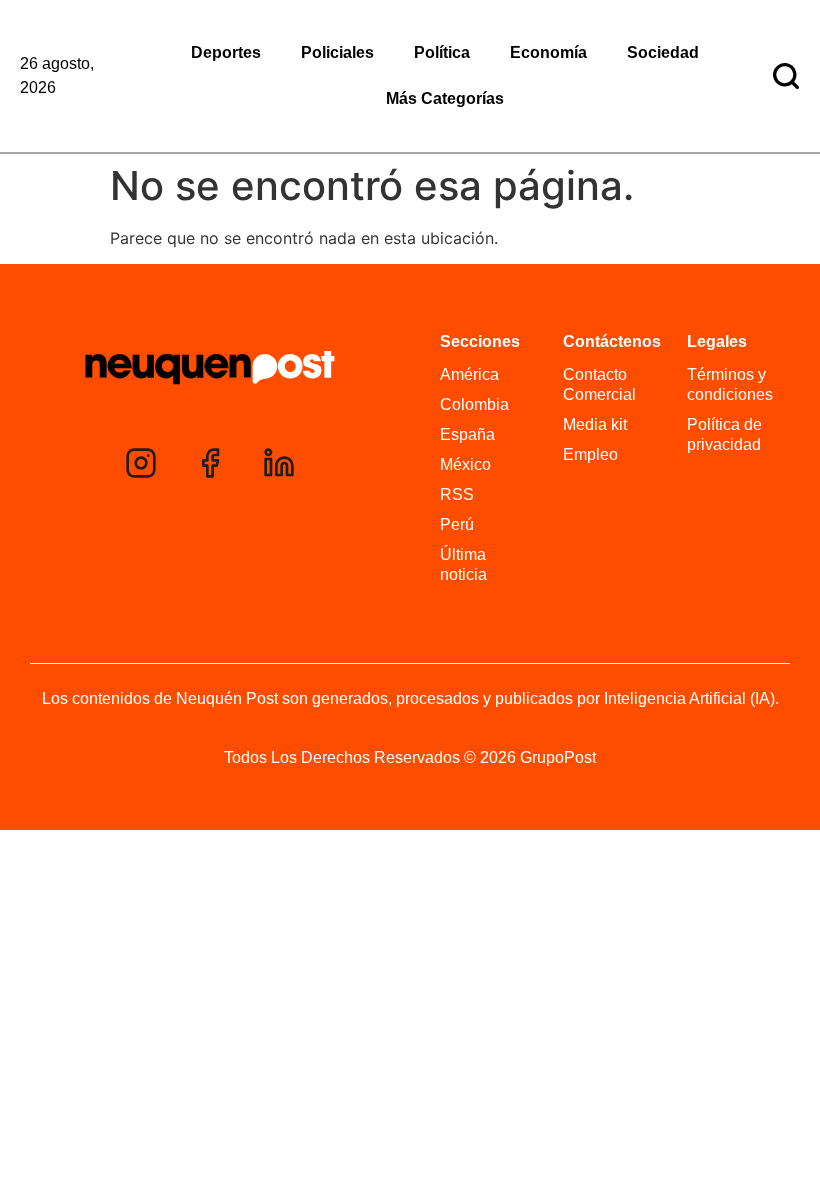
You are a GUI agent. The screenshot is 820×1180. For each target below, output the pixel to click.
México (465, 464)
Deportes (226, 52)
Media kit (595, 424)
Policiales (337, 52)
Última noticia (463, 564)
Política (442, 52)
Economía (548, 52)
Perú (457, 524)
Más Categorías (445, 98)
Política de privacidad (724, 434)
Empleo (590, 454)
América (469, 374)
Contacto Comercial (599, 384)
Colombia (474, 404)
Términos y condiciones (730, 384)
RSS (457, 494)
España (467, 434)
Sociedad (663, 52)
